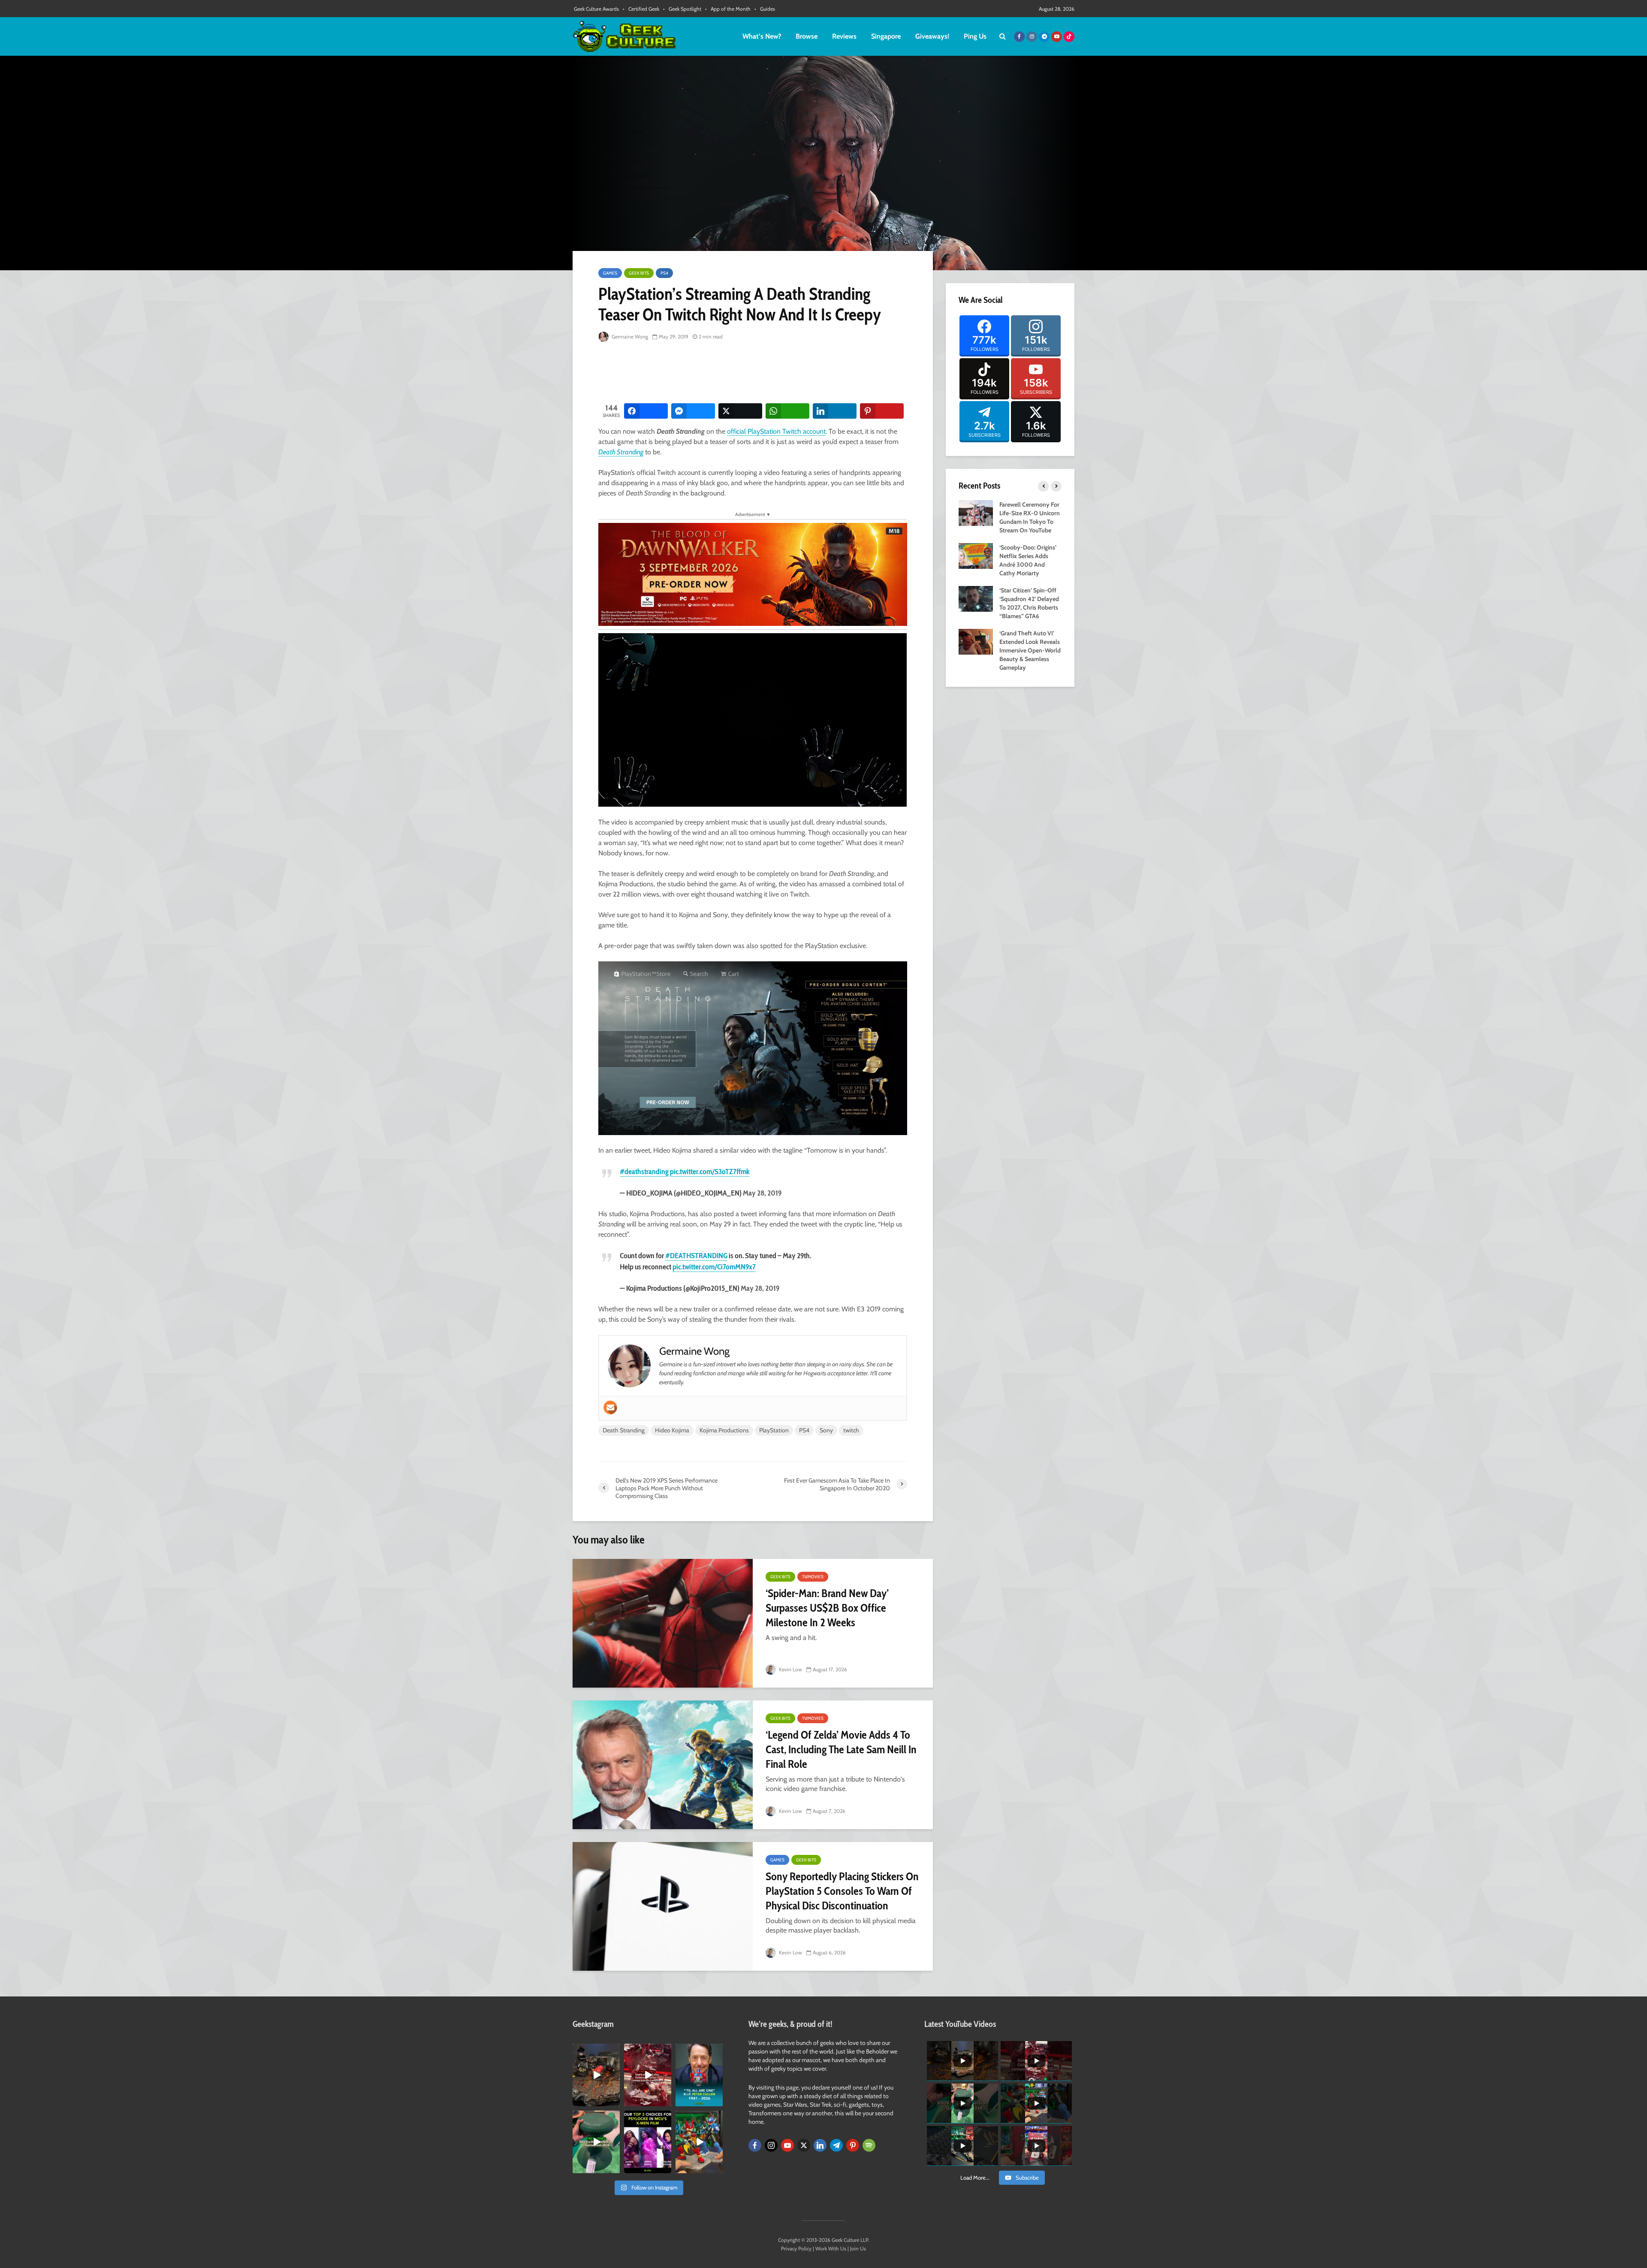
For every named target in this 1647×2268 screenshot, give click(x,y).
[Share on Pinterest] (882, 411)
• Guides (765, 9)
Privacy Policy (796, 2248)
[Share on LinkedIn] (835, 411)
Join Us (858, 2248)
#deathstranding (644, 1172)
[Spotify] (869, 2145)
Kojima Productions (724, 1430)
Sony (826, 1430)
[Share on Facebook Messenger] (693, 411)
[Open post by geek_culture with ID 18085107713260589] (648, 2075)
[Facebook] (755, 2145)
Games (610, 273)
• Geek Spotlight (682, 9)
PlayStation (774, 1430)
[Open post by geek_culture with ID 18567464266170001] (648, 2142)
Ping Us (975, 36)
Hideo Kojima (672, 1430)
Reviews (844, 36)
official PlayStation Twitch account (776, 431)
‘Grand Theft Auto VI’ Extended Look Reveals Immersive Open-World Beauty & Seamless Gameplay (1030, 650)
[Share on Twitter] (740, 411)
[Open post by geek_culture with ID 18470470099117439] (596, 2075)
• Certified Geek (641, 9)
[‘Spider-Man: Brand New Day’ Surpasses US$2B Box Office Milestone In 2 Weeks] (663, 1623)
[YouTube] (787, 2145)
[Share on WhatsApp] (787, 411)
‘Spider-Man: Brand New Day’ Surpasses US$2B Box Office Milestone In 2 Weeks (827, 1608)
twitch (851, 1430)
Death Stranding (621, 452)
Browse (807, 36)
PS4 (664, 273)
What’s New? (762, 36)
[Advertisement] (754, 373)
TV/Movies (813, 1577)
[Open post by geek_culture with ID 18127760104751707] (699, 2075)
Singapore (886, 36)
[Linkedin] (820, 2145)
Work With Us (831, 2248)
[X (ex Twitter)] (804, 2145)
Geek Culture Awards (596, 9)
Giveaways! (932, 36)
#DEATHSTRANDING (696, 1256)
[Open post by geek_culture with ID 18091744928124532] (596, 2142)
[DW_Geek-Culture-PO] (753, 574)
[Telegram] (836, 2145)
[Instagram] (771, 2145)
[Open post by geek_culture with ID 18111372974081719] (699, 2142)
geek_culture (596, 2050)
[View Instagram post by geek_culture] (615, 2102)
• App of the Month (728, 9)
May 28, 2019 (762, 1193)
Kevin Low (790, 1669)
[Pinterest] (853, 2145)
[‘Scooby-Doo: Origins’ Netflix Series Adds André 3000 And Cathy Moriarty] (976, 555)
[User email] (610, 1407)
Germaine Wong (629, 337)
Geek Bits (639, 273)
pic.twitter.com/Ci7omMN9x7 (714, 1267)
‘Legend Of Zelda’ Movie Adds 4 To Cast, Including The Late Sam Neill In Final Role (841, 1749)
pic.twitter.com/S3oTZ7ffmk (710, 1172)
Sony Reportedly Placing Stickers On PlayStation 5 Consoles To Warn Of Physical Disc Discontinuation (842, 1891)
